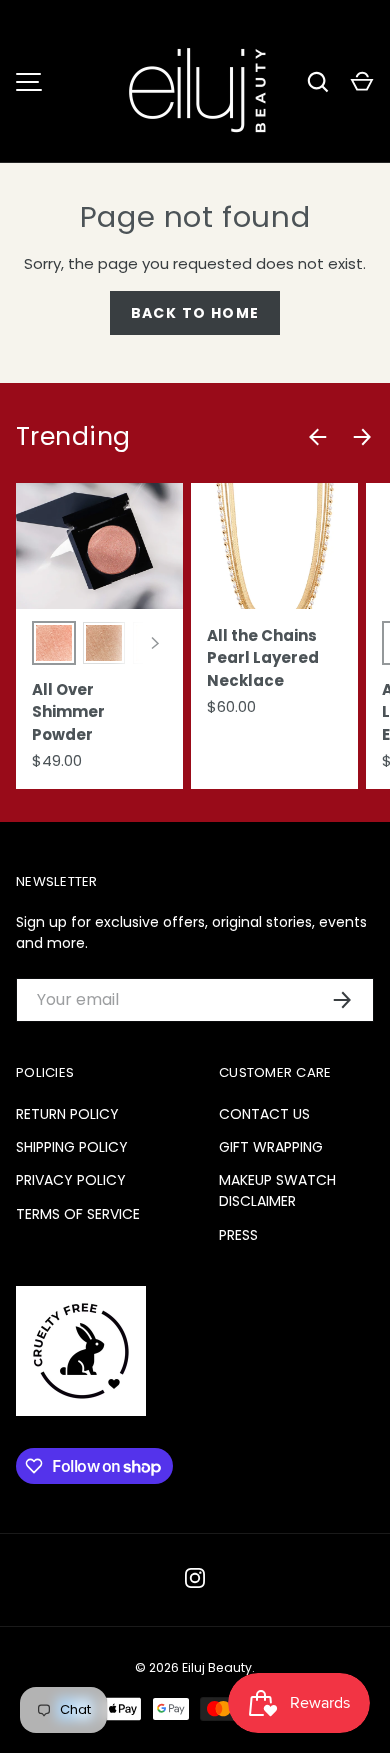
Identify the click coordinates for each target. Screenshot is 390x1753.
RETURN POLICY (67, 1114)
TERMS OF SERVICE (78, 1214)
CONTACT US (264, 1114)
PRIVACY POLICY (71, 1180)
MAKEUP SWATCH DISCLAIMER (277, 1190)
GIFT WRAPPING (271, 1147)
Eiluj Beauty (217, 1667)
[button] (362, 82)
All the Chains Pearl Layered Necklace (263, 658)
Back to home (195, 313)
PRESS (238, 1235)
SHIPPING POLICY (72, 1147)
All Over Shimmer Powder (68, 712)
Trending (73, 436)
